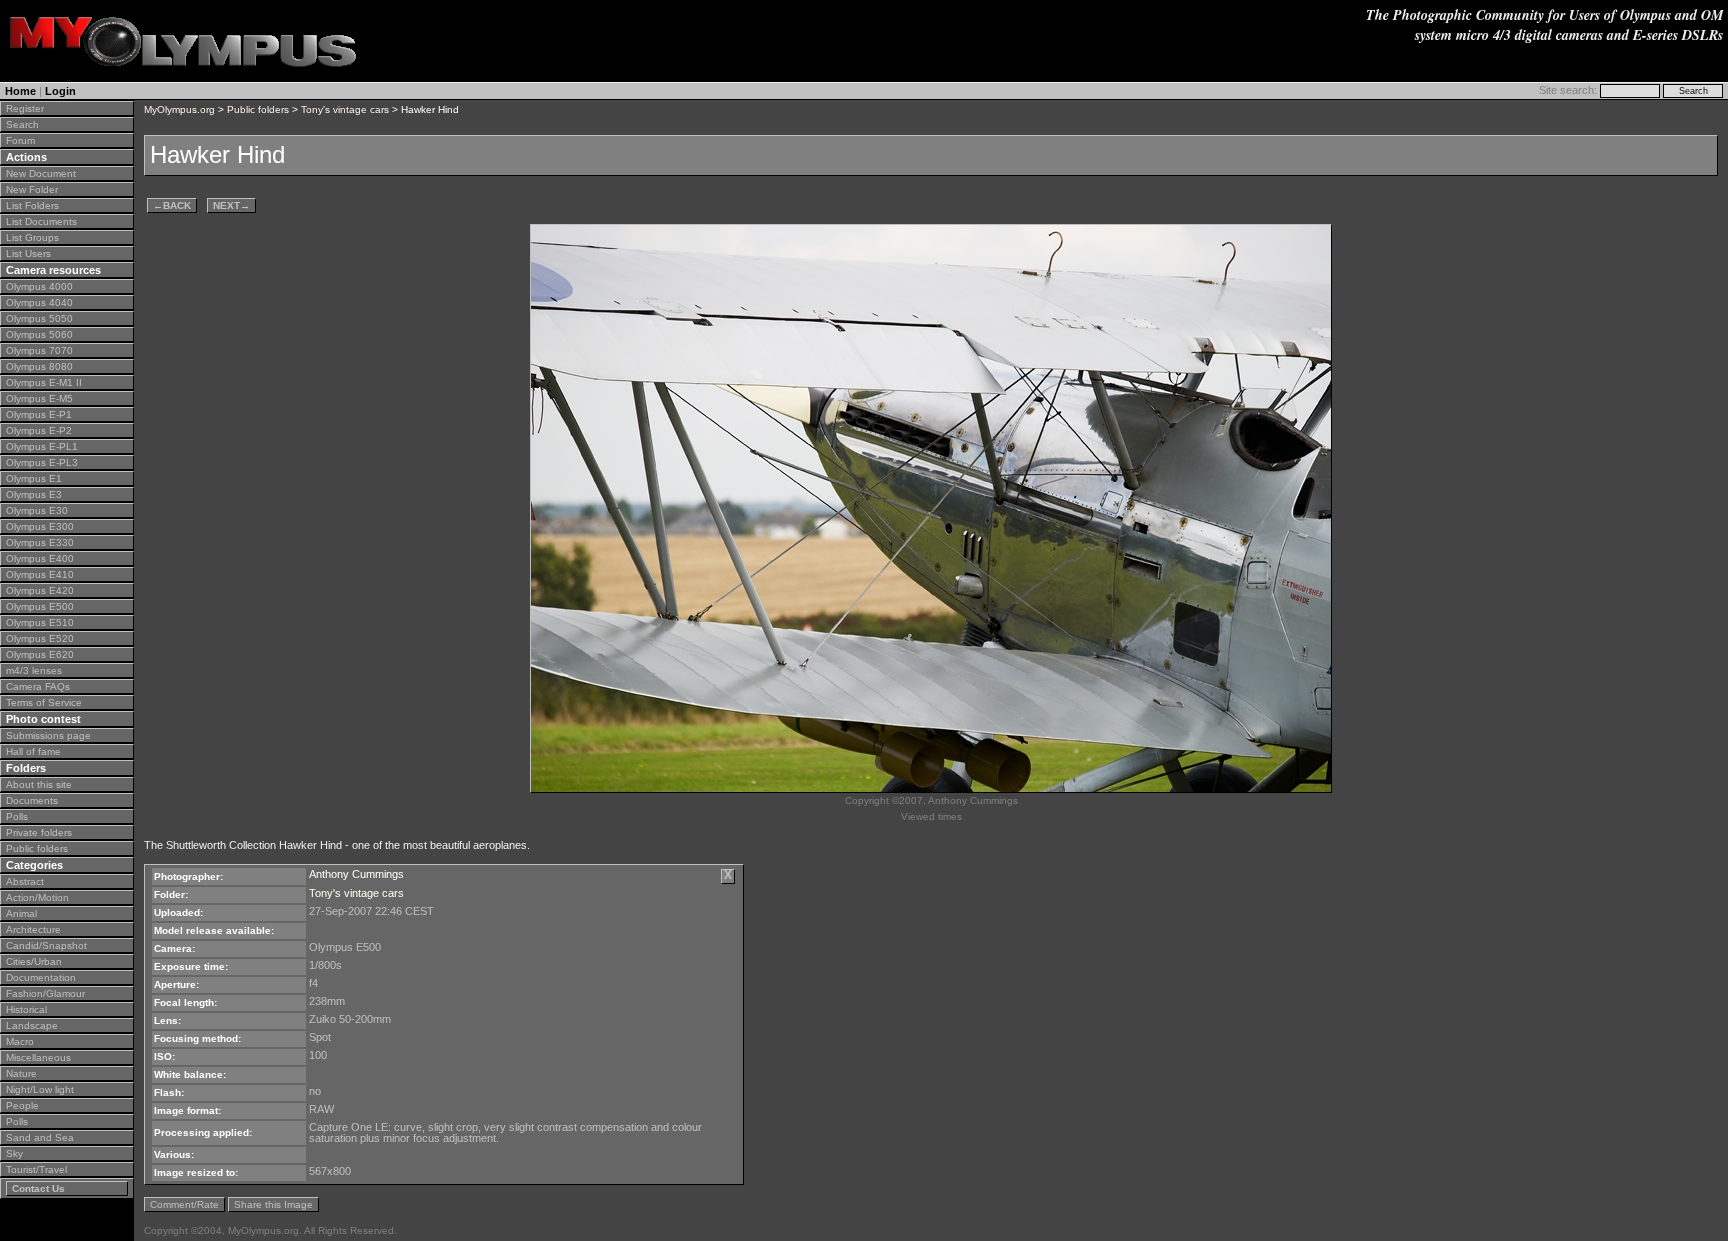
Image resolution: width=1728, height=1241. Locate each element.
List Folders (32, 205)
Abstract (25, 881)
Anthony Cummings (356, 874)
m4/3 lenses (34, 670)
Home (20, 91)
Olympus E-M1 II (44, 382)
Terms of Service (44, 702)
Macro (20, 1041)
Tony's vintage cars (345, 109)
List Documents (41, 221)
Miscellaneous (38, 1057)
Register (25, 108)
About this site (39, 784)
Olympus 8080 (39, 366)
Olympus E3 (34, 494)
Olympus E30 (37, 510)
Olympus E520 (40, 638)
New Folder (32, 189)
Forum (20, 140)
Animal (21, 913)
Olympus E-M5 (39, 398)
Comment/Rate (184, 1204)
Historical (26, 1009)
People (22, 1105)
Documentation (41, 977)
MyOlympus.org (179, 109)
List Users (28, 253)
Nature (21, 1073)
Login (60, 91)
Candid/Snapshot (46, 945)
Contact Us (38, 1188)
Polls (17, 816)
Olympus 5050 (39, 318)
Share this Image (273, 1204)
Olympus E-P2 (39, 430)
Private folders (39, 832)
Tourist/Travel (36, 1169)
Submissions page (48, 735)
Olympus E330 (40, 542)
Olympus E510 (40, 622)
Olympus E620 (40, 654)
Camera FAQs (38, 686)
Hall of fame (33, 751)
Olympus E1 (34, 478)
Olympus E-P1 (39, 414)
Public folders (37, 848)
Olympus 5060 (39, 334)
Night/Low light (40, 1089)
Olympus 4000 (39, 286)
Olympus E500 (40, 606)
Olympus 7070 (39, 350)
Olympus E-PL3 (42, 462)
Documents (32, 800)
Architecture (33, 929)
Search (22, 124)
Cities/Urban (34, 961)
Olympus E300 (40, 526)
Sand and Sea (40, 1137)
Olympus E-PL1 (42, 446)
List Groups (32, 237)
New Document (41, 173)
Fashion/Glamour (45, 993)
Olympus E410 (40, 574)
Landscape (32, 1025)
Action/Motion (37, 897)
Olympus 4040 (39, 302)
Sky (14, 1153)
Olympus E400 (40, 558)
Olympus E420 (40, 590)
